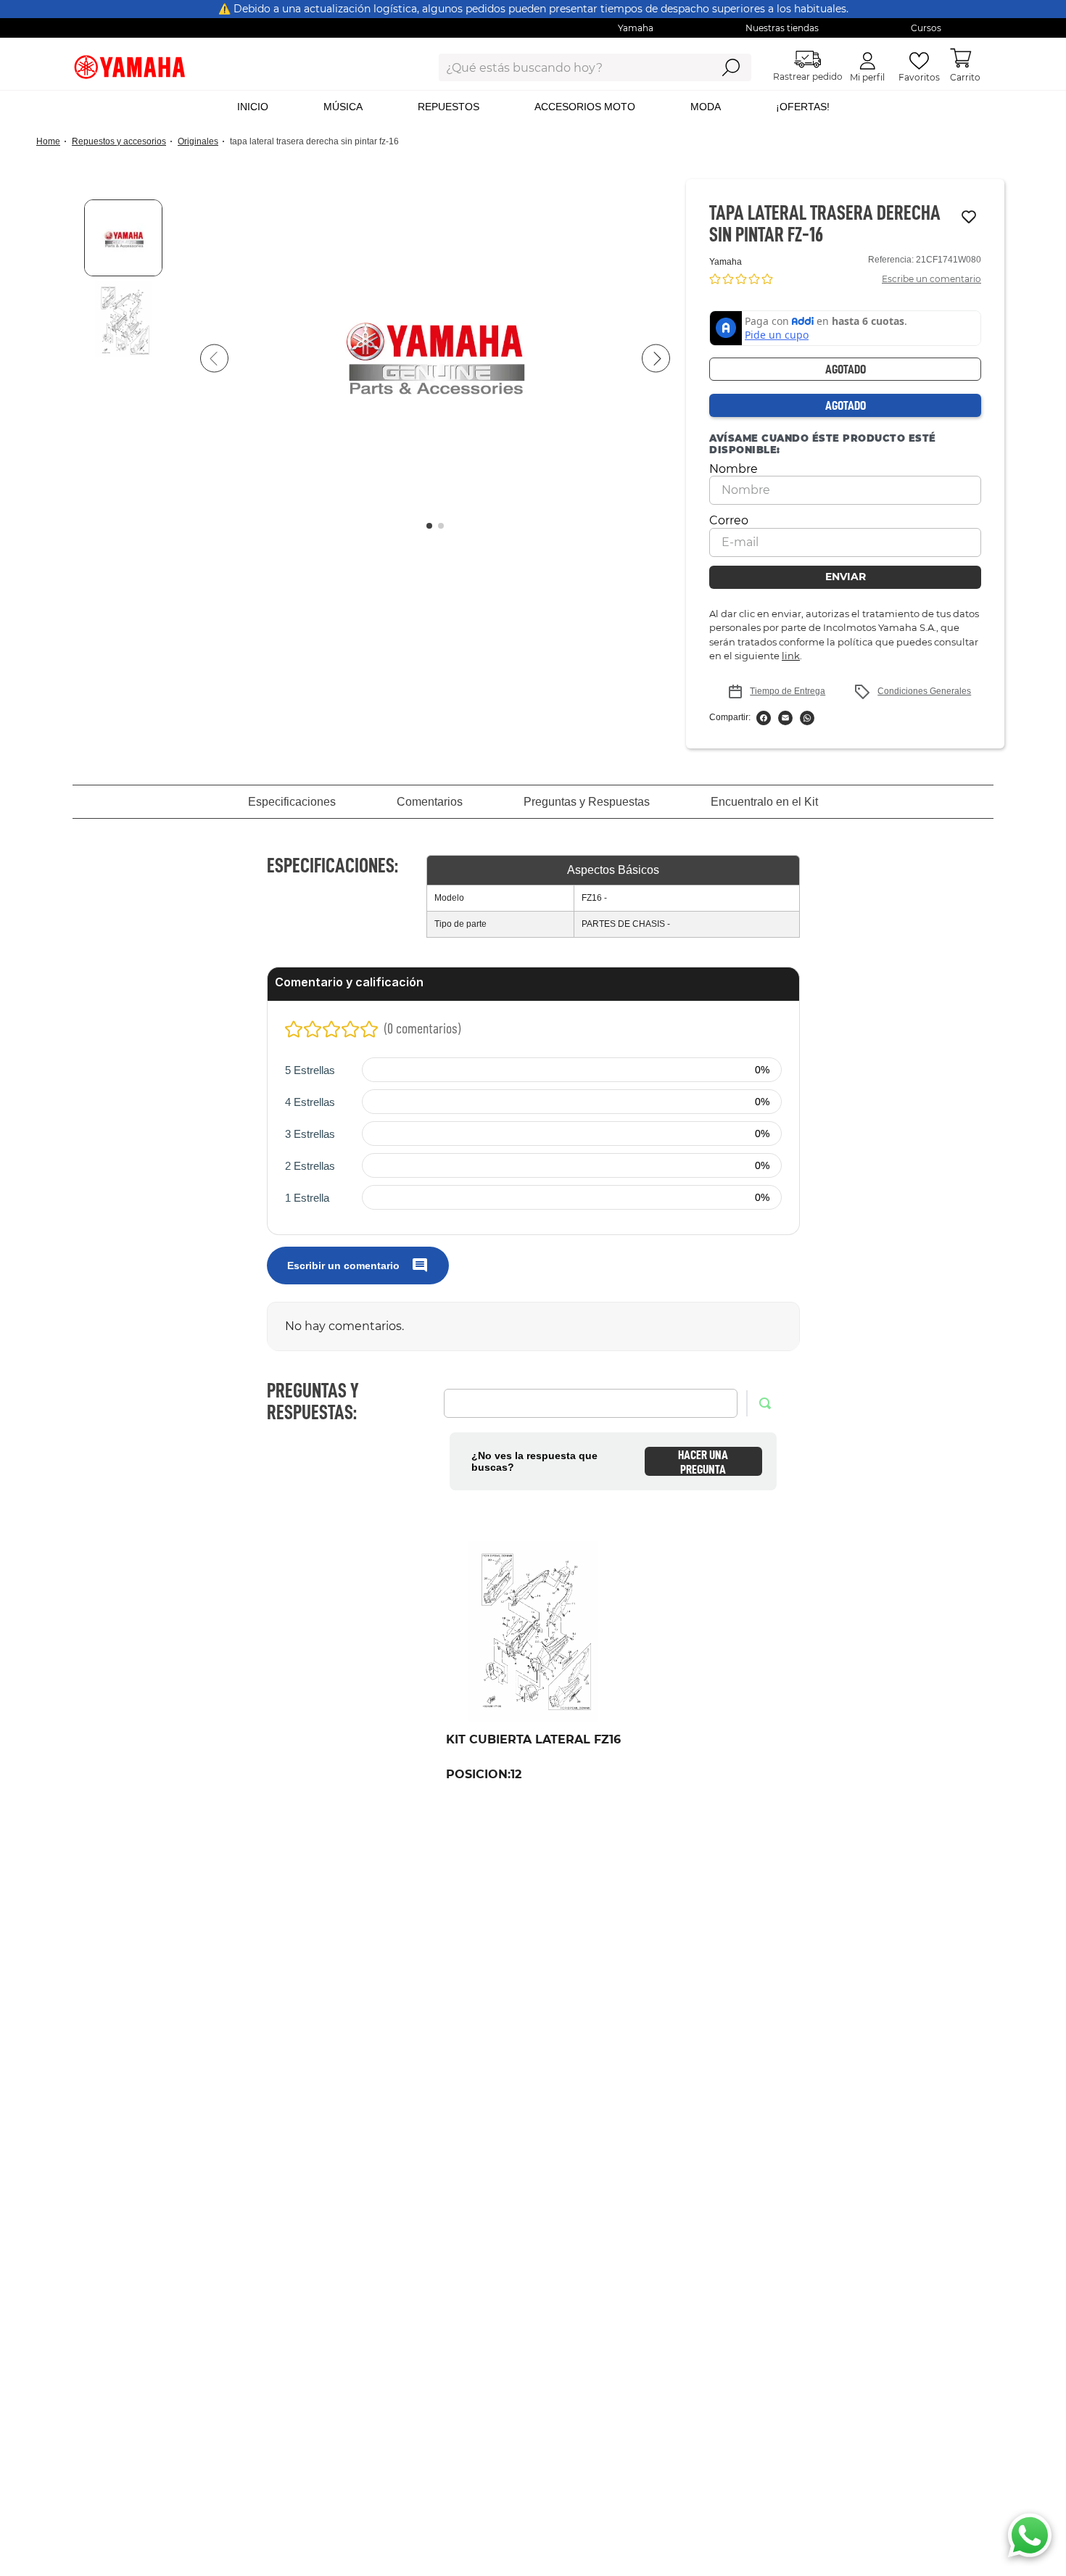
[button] (435, 359)
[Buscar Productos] (731, 67)
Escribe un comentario (931, 279)
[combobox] (564, 67)
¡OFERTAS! (803, 107)
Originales (198, 141)
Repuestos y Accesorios (119, 141)
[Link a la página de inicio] (53, 142)
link (791, 656)
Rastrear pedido (808, 77)
